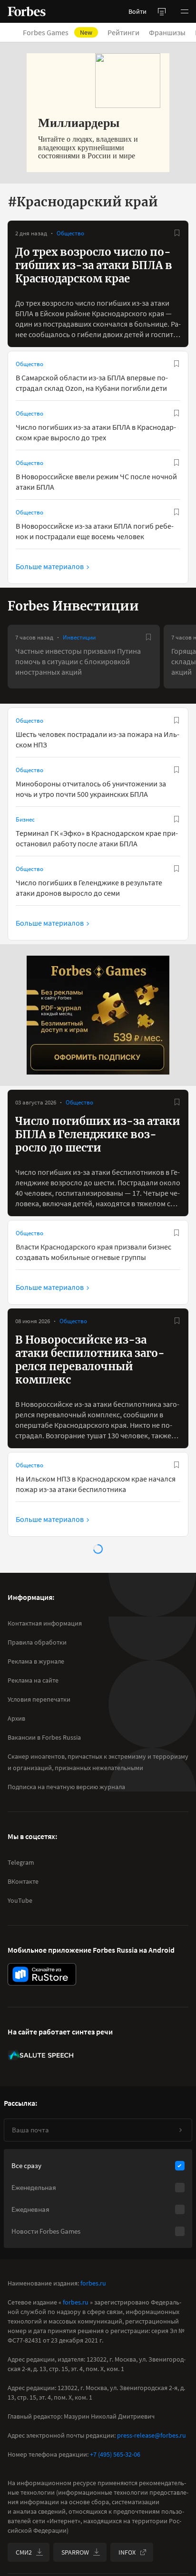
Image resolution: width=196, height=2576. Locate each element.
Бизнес (25, 819)
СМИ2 (24, 2552)
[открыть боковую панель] (162, 11)
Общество (70, 233)
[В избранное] (177, 233)
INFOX (127, 2552)
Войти (137, 11)
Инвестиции (79, 637)
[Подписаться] (180, 2130)
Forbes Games (58, 32)
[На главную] (27, 11)
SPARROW (75, 2552)
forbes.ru (93, 2283)
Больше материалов (50, 566)
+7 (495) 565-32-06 (115, 2454)
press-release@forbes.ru (152, 2435)
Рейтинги (123, 32)
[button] (185, 11)
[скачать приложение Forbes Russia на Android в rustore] (42, 1974)
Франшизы (167, 32)
